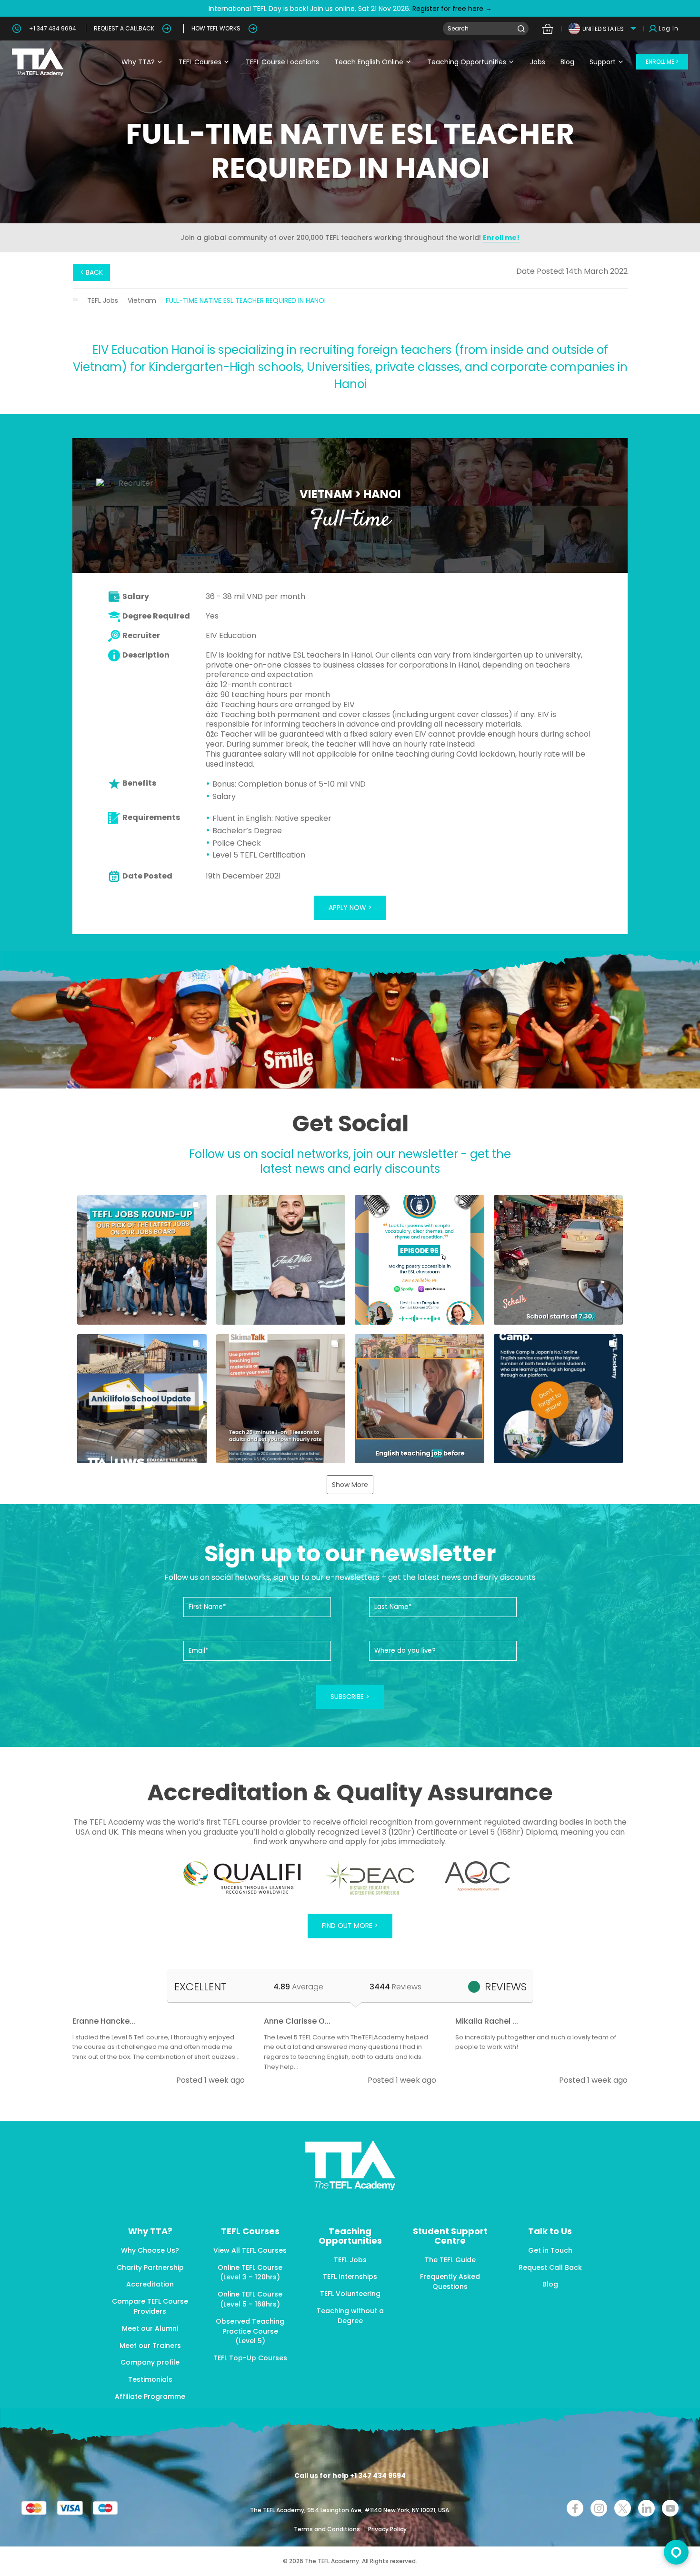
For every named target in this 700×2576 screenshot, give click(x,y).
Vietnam (142, 300)
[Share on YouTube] (670, 2508)
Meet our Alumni (150, 2328)
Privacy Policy (387, 2529)
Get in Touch (550, 2250)
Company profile (150, 2362)
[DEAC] (370, 1878)
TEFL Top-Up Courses (250, 2358)
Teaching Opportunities (467, 62)
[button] (142, 1260)
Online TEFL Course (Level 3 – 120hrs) (250, 2272)
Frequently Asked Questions (450, 2281)
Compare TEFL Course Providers (150, 2306)
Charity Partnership (150, 2267)
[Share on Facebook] (575, 2508)
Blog (567, 62)
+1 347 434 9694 (53, 28)
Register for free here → (451, 9)
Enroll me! (501, 238)
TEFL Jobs (103, 300)
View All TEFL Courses (250, 2250)
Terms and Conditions (328, 2529)
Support (603, 62)
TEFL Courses (200, 62)
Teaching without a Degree (350, 2316)
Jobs (538, 62)
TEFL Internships (350, 2276)
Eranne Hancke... (104, 2021)
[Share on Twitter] (623, 2508)
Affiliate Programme (150, 2396)
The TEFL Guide (450, 2260)
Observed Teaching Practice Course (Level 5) (250, 2331)
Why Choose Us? (150, 2250)
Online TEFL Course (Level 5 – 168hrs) (250, 2299)
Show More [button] (350, 1485)
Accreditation (150, 2284)
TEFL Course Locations (282, 62)
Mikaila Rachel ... (487, 2021)
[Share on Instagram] (599, 2508)
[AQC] (477, 1876)
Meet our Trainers (150, 2346)
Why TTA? (138, 62)
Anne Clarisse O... (297, 2021)
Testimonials (150, 2379)
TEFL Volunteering (350, 2294)
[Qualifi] (242, 1878)
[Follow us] (646, 2508)
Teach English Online (369, 62)
